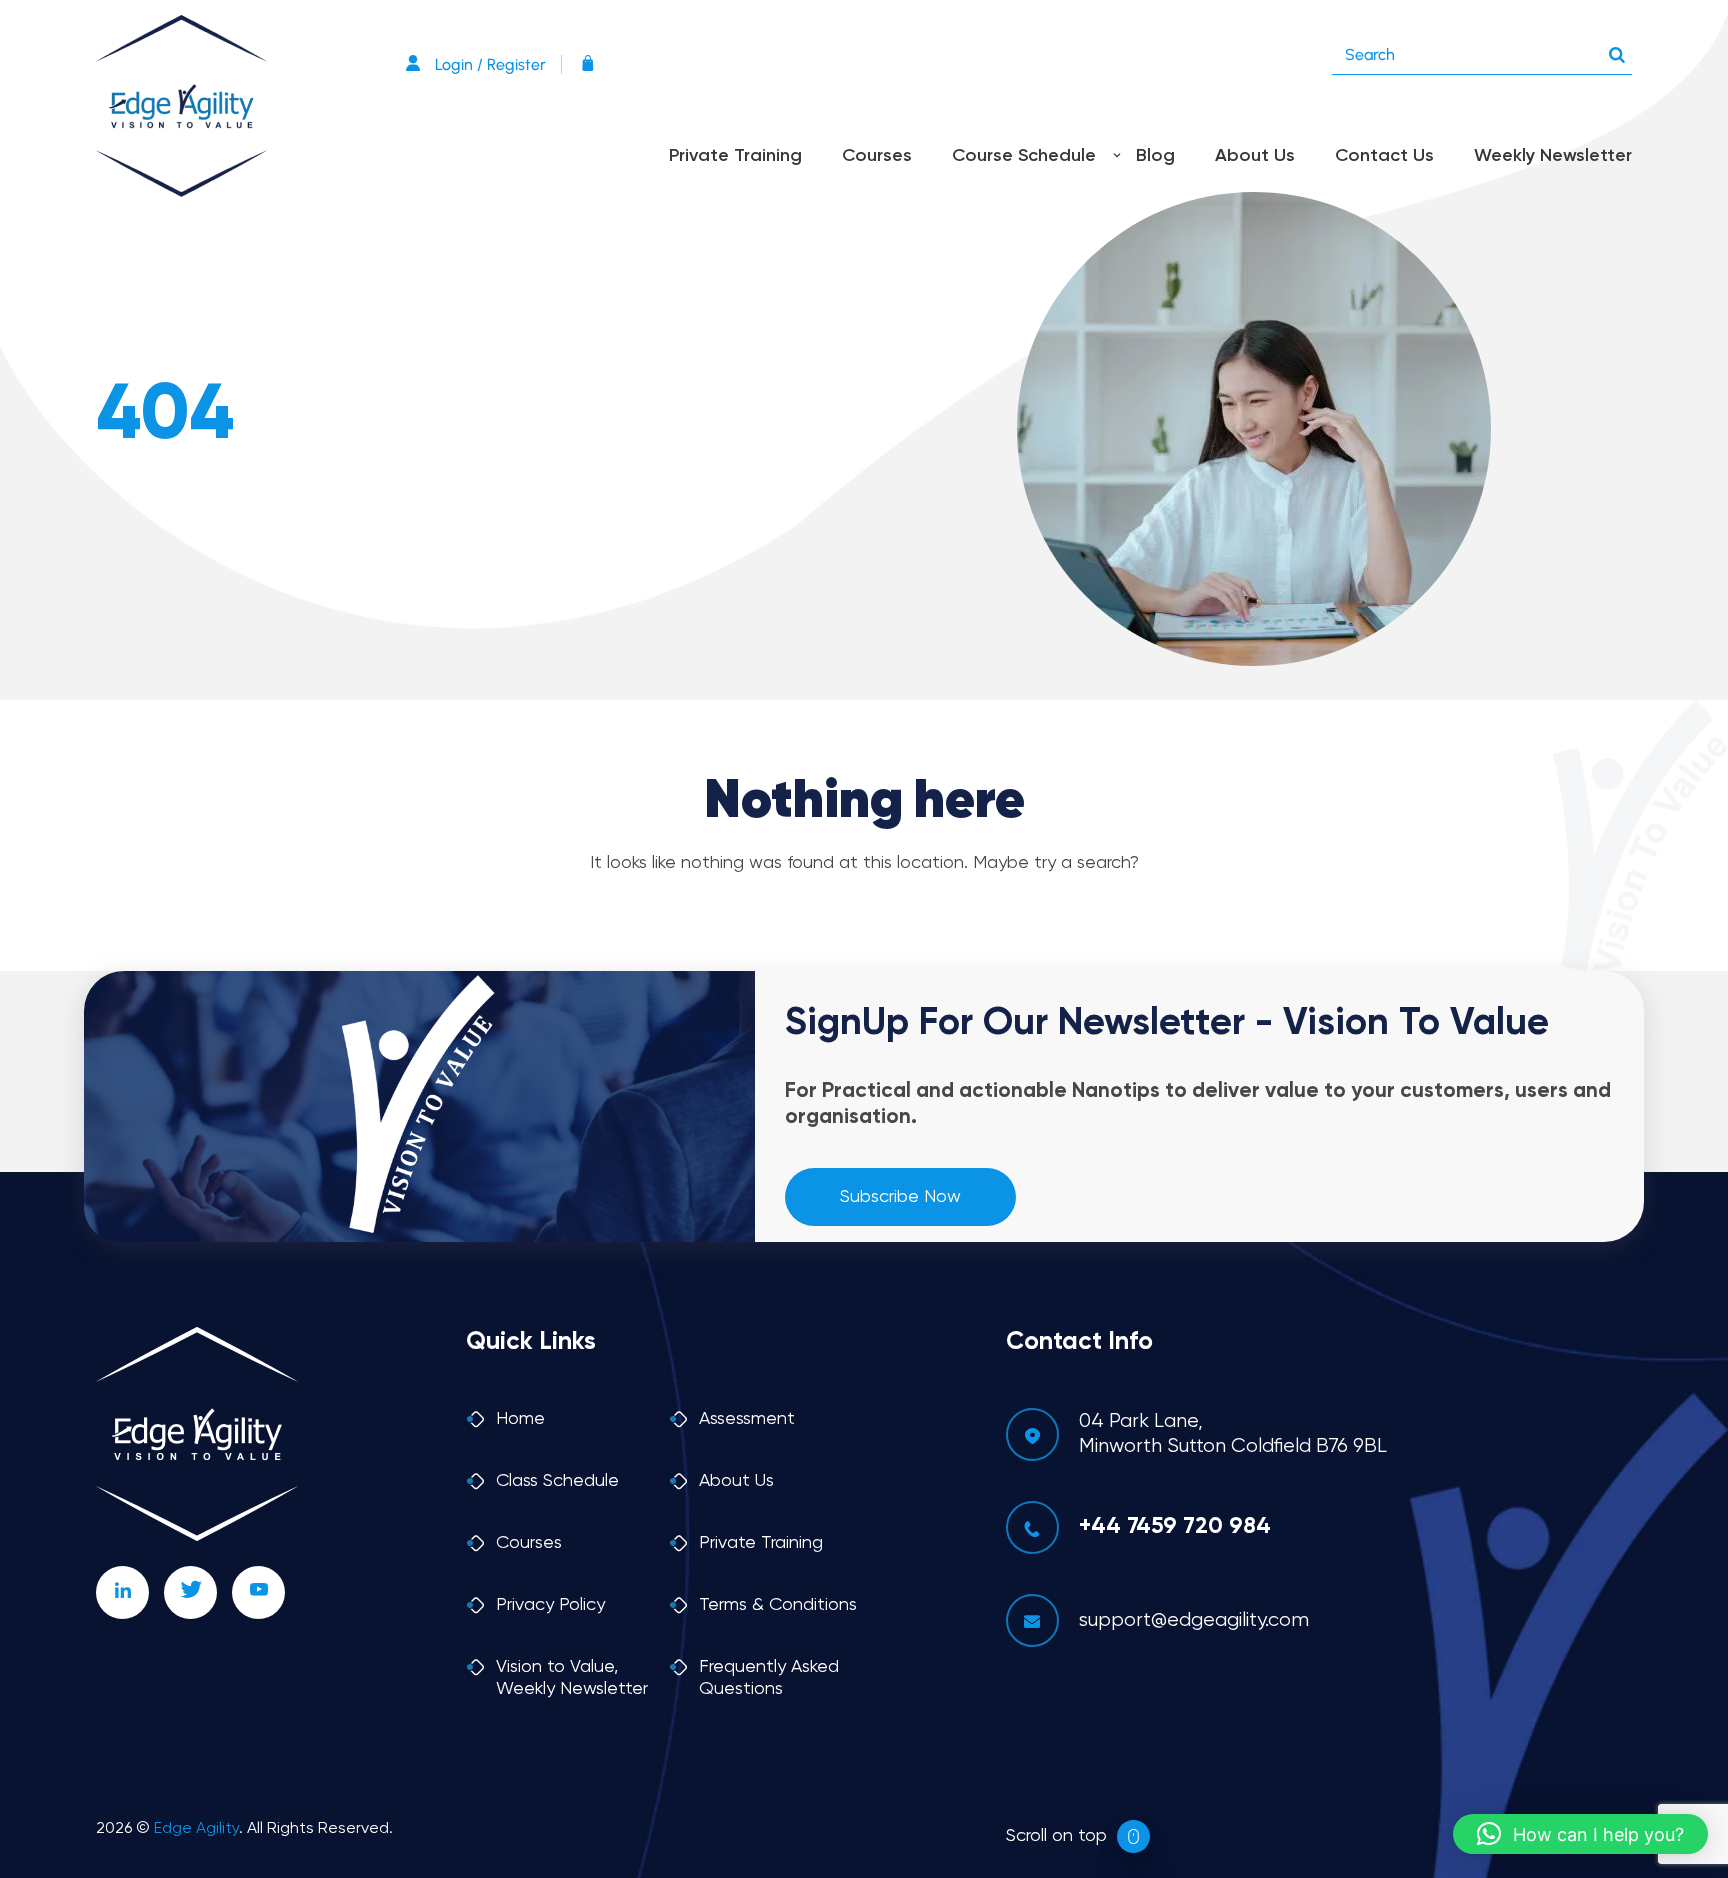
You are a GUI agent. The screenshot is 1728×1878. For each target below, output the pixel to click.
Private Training (735, 156)
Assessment (747, 1419)
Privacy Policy (550, 1605)
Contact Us (1384, 156)
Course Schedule (1024, 156)
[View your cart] (593, 64)
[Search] (1617, 50)
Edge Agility (196, 1829)
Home (520, 1419)
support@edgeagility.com (1194, 1620)
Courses (877, 156)
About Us (1255, 156)
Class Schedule (557, 1481)
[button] (1580, 1834)
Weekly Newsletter (1553, 156)
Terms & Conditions (778, 1605)
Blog (1155, 156)
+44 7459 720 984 (1175, 1526)
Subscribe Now (900, 1197)
